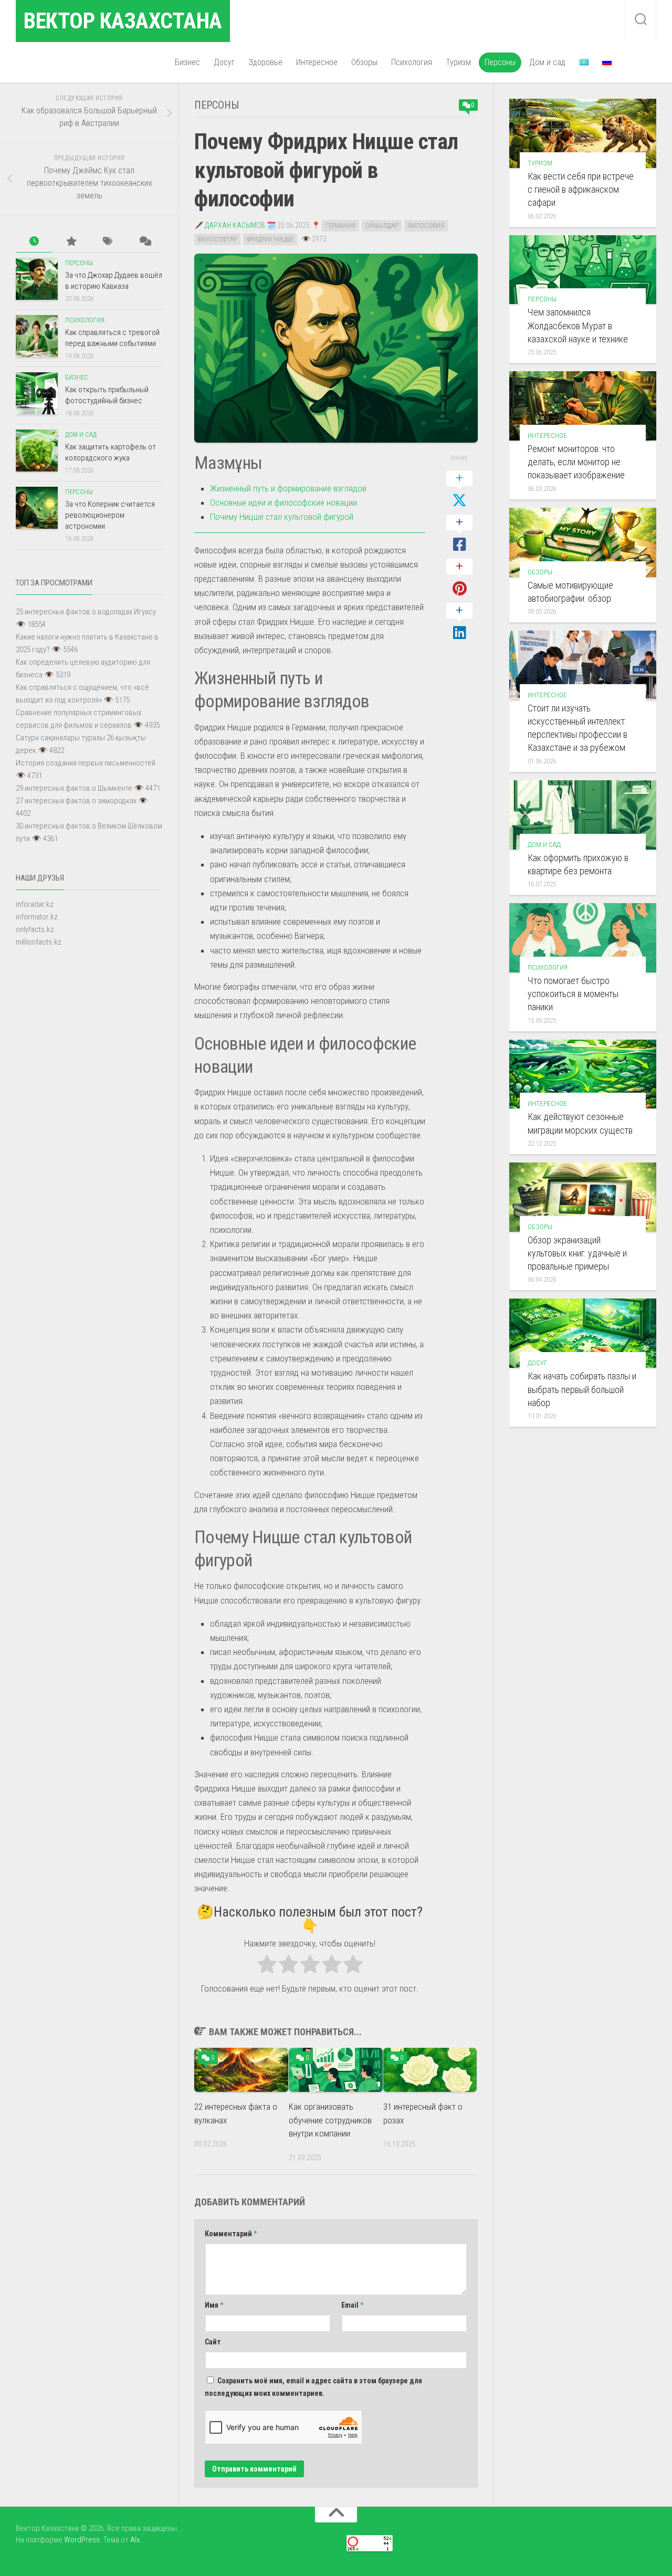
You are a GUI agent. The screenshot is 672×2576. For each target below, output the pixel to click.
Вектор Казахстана (123, 21)
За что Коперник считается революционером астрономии (110, 515)
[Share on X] (459, 490)
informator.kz (37, 917)
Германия (340, 226)
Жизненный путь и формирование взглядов (288, 488)
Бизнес (187, 62)
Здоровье (265, 62)
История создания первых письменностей (86, 763)
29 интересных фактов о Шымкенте (74, 788)
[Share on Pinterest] (459, 578)
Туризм (458, 62)
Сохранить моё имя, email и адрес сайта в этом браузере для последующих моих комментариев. (313, 2387)
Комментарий (231, 2234)
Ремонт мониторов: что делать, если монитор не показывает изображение (576, 462)
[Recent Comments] (144, 242)
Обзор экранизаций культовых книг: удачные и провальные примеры (577, 1253)
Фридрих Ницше (270, 239)
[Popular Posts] (71, 242)
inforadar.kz (35, 904)
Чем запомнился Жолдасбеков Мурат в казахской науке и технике (578, 325)
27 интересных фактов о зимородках (76, 801)
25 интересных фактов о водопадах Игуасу (86, 612)
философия (426, 226)
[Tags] (108, 242)
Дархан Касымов (235, 225)
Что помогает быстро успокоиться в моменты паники (573, 994)
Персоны (500, 62)
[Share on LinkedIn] (459, 622)
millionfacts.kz (39, 942)
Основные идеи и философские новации (283, 502)
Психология (412, 62)
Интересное (317, 62)
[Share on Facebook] (459, 534)
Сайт (213, 2342)
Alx (135, 2540)
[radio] (267, 1966)
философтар (217, 239)
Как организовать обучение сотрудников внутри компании (330, 2120)
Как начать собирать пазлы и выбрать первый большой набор (582, 1389)
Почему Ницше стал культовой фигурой (282, 517)
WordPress (82, 2540)
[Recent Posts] (34, 242)
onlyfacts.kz (35, 929)
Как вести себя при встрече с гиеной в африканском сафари (581, 189)
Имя (214, 2305)
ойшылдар (382, 226)
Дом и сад (547, 62)
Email (352, 2305)
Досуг (224, 62)
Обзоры (364, 62)
